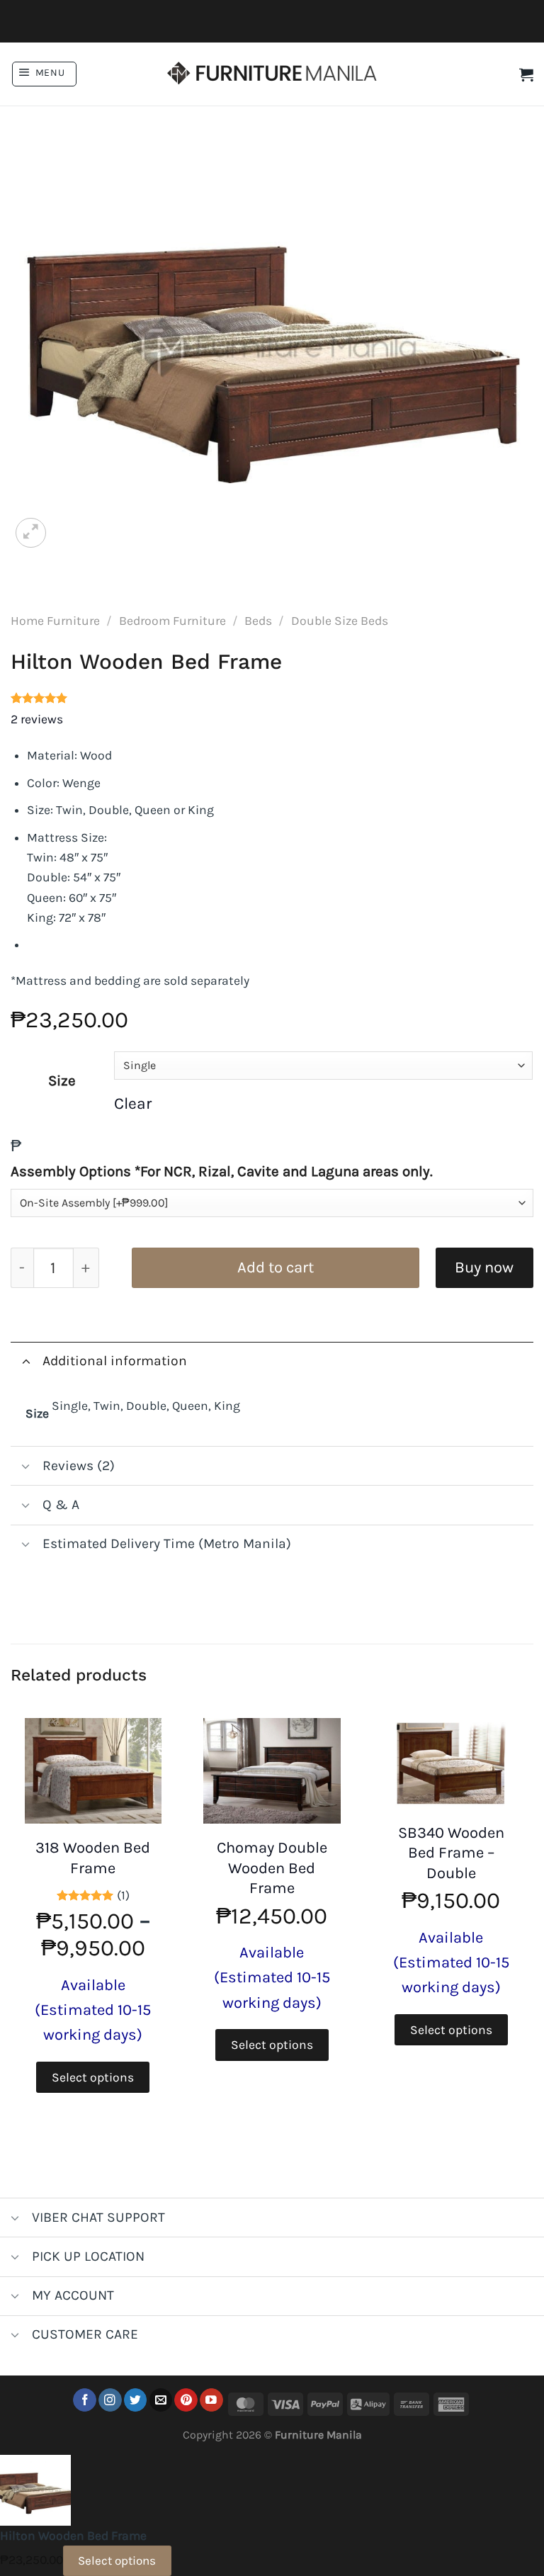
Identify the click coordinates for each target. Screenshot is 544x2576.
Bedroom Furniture (172, 621)
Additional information (115, 1361)
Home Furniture (55, 621)
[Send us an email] (161, 2400)
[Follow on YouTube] (211, 2400)
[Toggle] (26, 1361)
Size (62, 1080)
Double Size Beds (340, 621)
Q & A (61, 1504)
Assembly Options (222, 1171)
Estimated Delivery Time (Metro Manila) (167, 1543)
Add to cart (276, 1267)
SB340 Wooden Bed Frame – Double (451, 1853)
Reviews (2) (79, 1465)
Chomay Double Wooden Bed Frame (272, 1868)
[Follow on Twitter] (136, 2400)
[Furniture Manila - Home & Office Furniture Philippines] (272, 74)
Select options (93, 2077)
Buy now (484, 1267)
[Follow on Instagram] (110, 2400)
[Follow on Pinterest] (186, 2400)
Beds (258, 621)
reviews (37, 719)
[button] (44, 74)
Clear (133, 1103)
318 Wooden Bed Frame (93, 1858)
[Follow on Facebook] (85, 2400)
